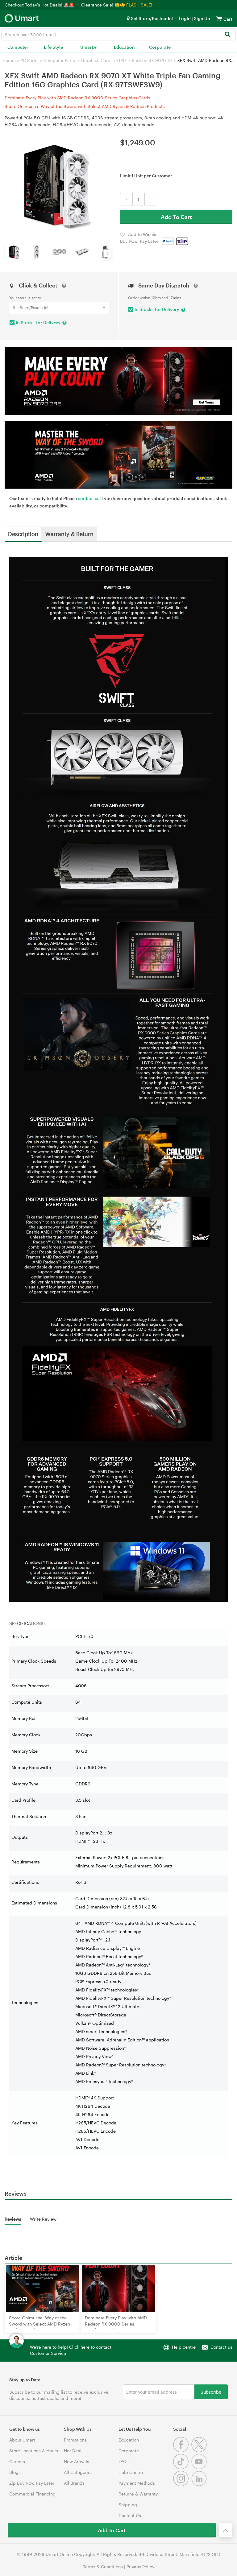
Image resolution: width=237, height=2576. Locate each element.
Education (124, 47)
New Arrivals (77, 2461)
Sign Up (202, 18)
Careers (17, 2461)
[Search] (227, 35)
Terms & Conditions (103, 2567)
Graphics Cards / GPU (103, 60)
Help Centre (131, 2472)
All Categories (78, 2472)
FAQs (124, 2461)
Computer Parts (59, 60)
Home (8, 60)
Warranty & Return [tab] (69, 534)
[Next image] (107, 254)
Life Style (53, 47)
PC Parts (29, 60)
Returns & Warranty (138, 2494)
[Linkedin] (200, 2485)
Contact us (221, 2347)
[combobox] (118, 34)
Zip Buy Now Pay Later (32, 2483)
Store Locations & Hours (34, 2451)
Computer (18, 47)
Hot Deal (73, 2451)
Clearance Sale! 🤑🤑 (103, 5)
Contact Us (130, 2515)
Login (185, 18)
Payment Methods (137, 2483)
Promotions (75, 2440)
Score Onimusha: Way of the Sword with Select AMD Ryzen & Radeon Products (85, 106)
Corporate (160, 47)
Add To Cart (176, 217)
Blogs (15, 2472)
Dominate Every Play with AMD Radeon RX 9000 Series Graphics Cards (77, 98)
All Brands (74, 2483)
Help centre (184, 2347)
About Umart (22, 2440)
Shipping (128, 2505)
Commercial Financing (32, 2494)
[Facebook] (182, 2451)
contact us (89, 498)
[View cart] (219, 18)
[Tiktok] (182, 2468)
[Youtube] (200, 2468)
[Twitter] (200, 2451)
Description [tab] (23, 534)
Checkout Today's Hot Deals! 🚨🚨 (40, 5)
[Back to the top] (226, 2530)
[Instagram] (182, 2485)
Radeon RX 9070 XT (152, 60)
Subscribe (211, 2392)
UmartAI (89, 47)
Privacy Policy (140, 2567)
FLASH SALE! (139, 5)
